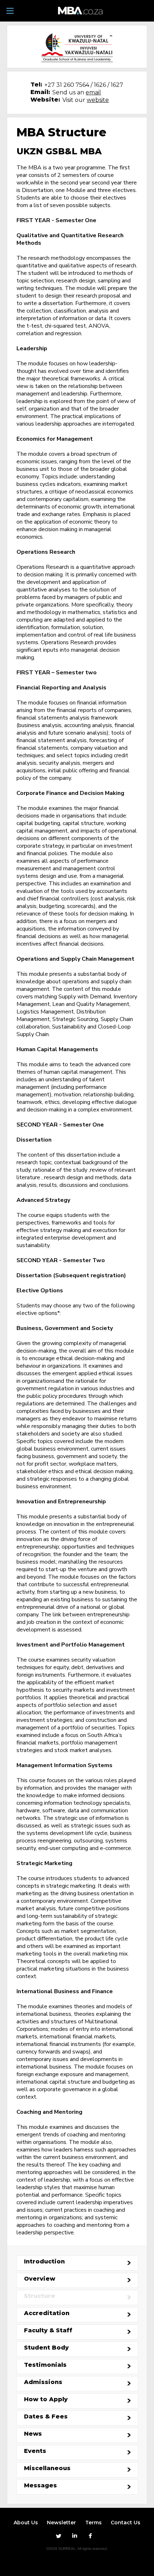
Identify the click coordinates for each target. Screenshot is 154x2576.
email (93, 92)
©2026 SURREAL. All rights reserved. (77, 2549)
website (98, 100)
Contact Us (126, 2523)
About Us (26, 2523)
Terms (93, 2523)
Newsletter (61, 2523)
